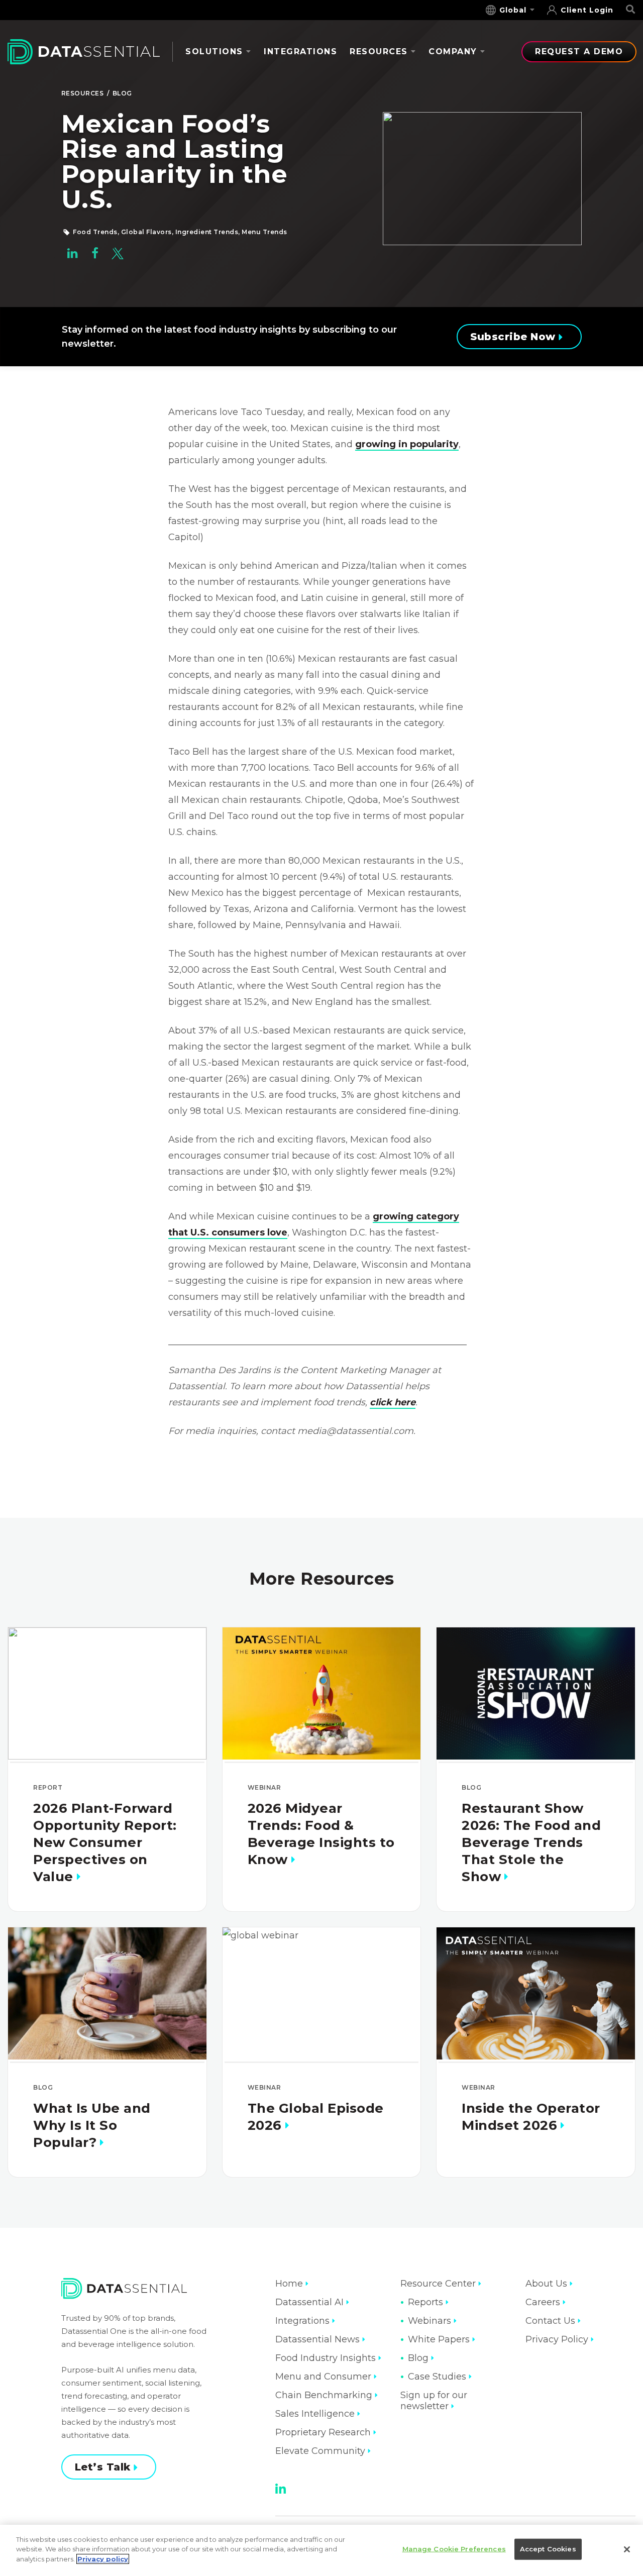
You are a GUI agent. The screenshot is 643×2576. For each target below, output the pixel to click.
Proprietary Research (323, 2432)
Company (453, 51)
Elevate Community (320, 2451)
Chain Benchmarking (324, 2395)
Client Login (587, 10)
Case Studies (437, 2377)
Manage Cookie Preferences (454, 2549)
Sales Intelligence (315, 2414)
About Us (546, 2284)
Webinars (430, 2321)
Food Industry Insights (326, 2358)
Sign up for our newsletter (434, 2401)
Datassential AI (309, 2302)
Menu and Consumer (323, 2377)
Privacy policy (103, 2559)
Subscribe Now (513, 337)
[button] (73, 256)
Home (289, 2284)
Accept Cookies (548, 2549)
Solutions (214, 51)
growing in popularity (407, 444)
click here (393, 1402)
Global (513, 10)
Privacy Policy (557, 2339)
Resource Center (438, 2284)
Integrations (300, 51)
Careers (543, 2302)
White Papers (439, 2339)
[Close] (627, 2549)
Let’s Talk (103, 2467)
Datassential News (317, 2339)
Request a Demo (579, 51)
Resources (379, 51)
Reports (425, 2302)
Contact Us (550, 2321)
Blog (122, 93)
